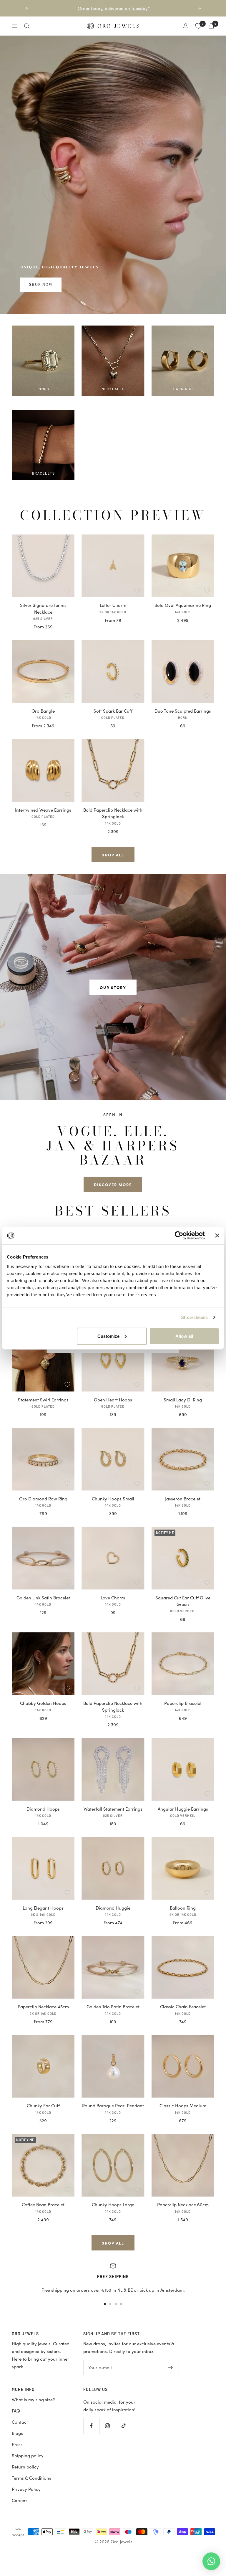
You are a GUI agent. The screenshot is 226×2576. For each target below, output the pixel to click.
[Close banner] (217, 1236)
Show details (194, 1317)
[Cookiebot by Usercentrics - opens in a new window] (179, 1236)
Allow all (184, 1336)
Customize (108, 1336)
